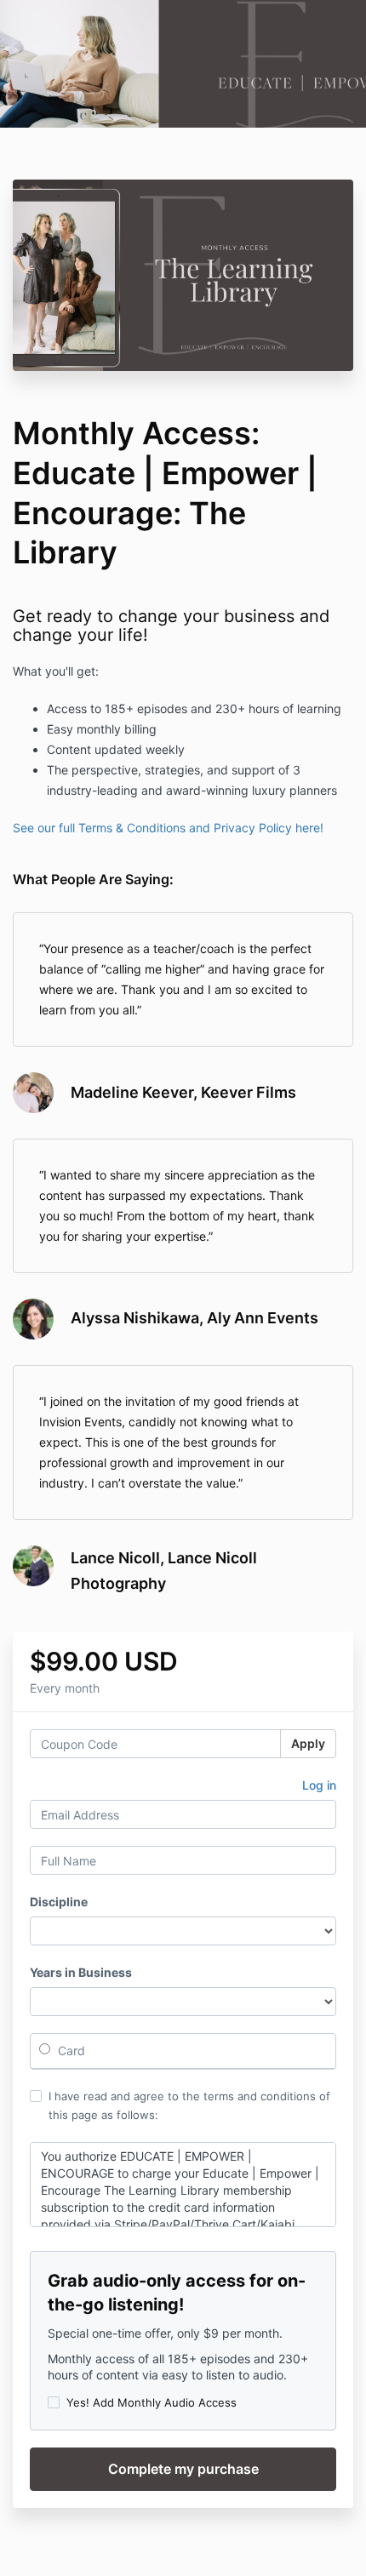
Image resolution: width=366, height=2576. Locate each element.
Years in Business (81, 1972)
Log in (319, 1785)
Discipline (59, 1902)
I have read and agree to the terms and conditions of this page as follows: (189, 2105)
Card (70, 2051)
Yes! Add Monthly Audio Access (152, 2402)
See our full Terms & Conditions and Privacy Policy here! (168, 828)
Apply (308, 1743)
